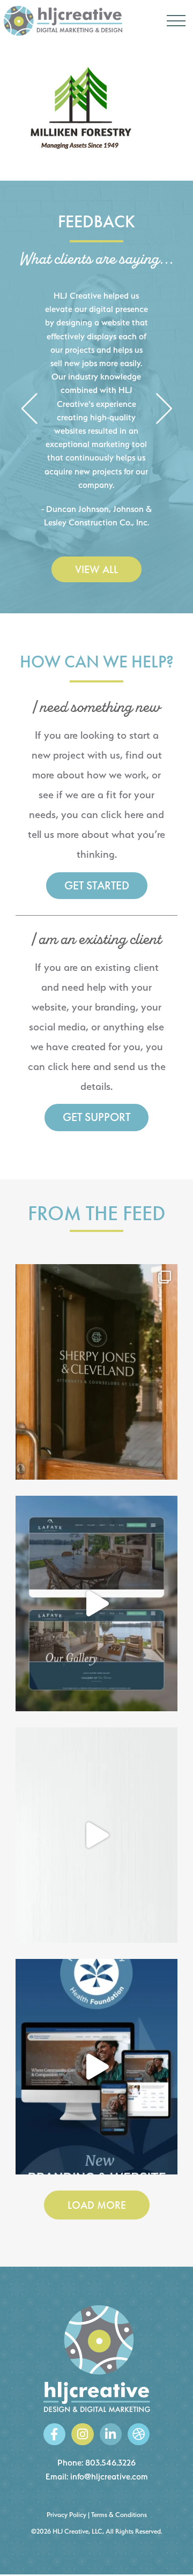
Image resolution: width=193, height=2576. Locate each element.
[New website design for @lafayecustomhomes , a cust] (96, 1603)
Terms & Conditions (119, 2515)
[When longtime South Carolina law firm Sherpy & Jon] (96, 1372)
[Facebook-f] (54, 2434)
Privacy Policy (66, 2515)
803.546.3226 (110, 2463)
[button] (29, 409)
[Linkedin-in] (111, 2434)
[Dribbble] (139, 2434)
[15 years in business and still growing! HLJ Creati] (96, 1835)
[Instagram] (82, 2434)
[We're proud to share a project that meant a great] (96, 2067)
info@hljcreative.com (109, 2477)
